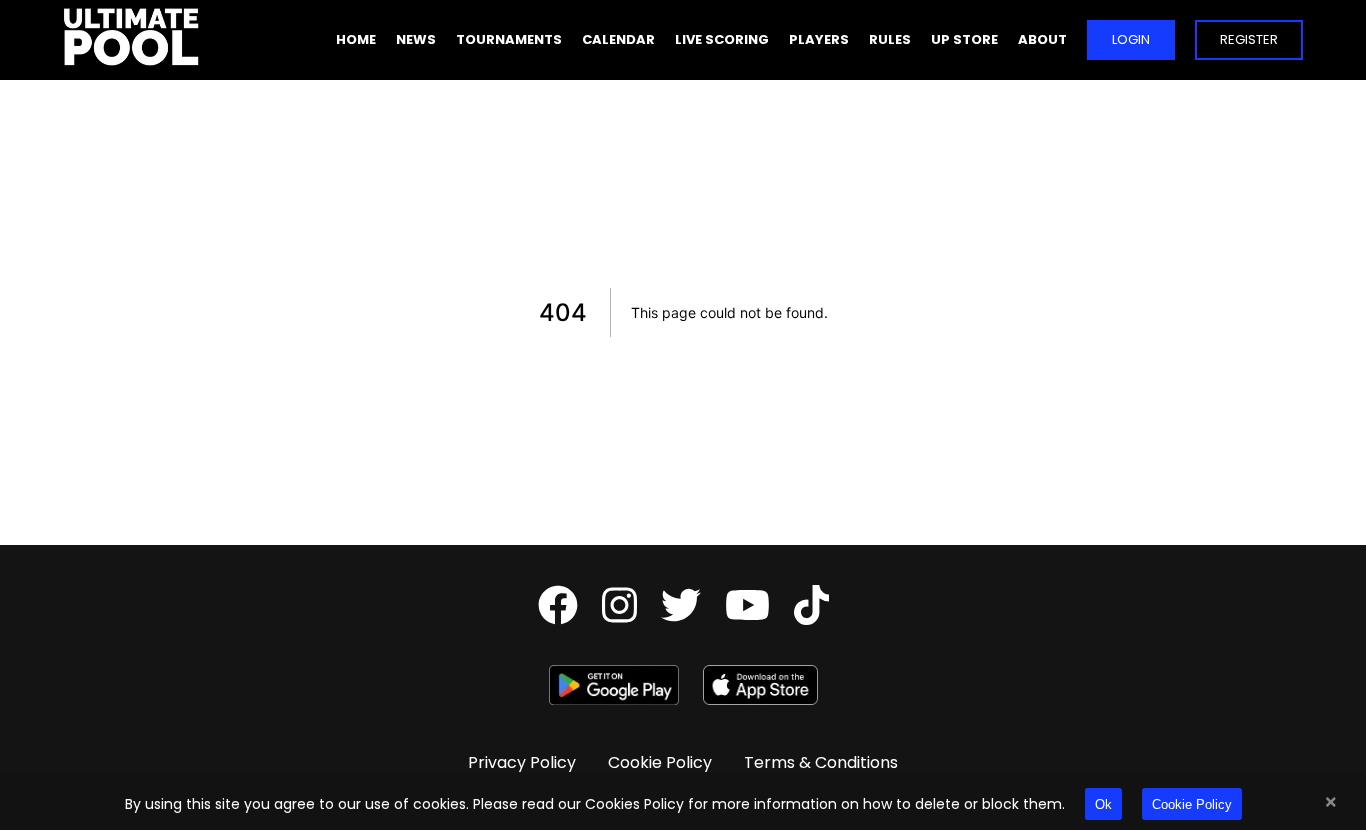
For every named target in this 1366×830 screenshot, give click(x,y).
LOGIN (1131, 39)
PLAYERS (819, 39)
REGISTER (1249, 39)
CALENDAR (618, 39)
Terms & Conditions (821, 762)
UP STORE (964, 39)
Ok (1103, 804)
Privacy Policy (522, 762)
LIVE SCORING (722, 39)
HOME (356, 39)
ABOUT (1042, 39)
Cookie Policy (1192, 804)
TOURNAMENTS (509, 39)
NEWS (416, 39)
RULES (890, 39)
